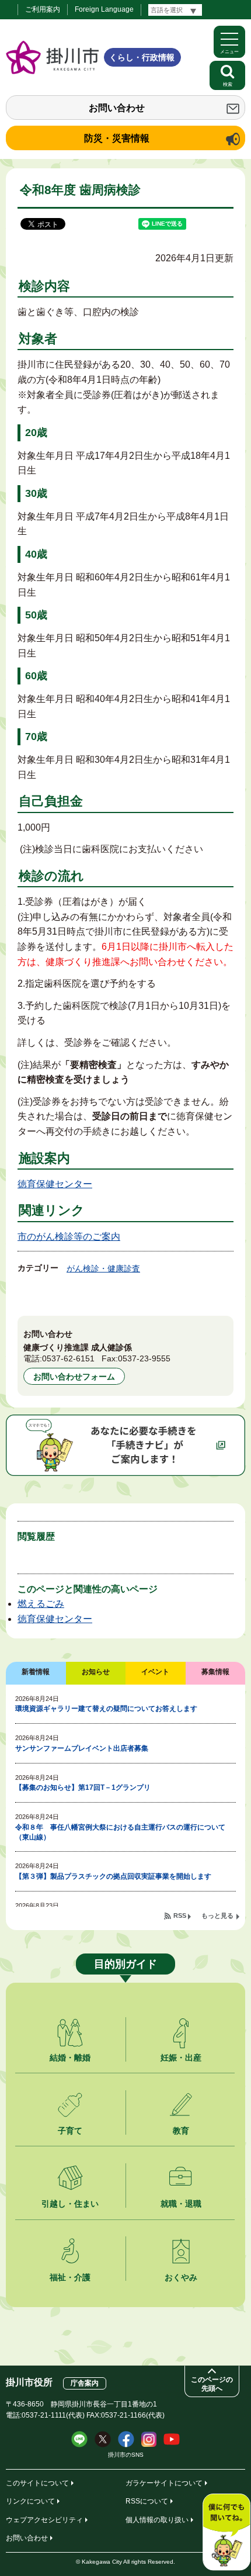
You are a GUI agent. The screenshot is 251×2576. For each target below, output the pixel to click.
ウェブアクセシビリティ (44, 2520)
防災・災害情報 (117, 138)
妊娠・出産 (181, 2058)
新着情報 (36, 1672)
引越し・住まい (70, 2204)
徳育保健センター (55, 1184)
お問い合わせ (117, 108)
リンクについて (30, 2501)
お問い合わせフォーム (74, 1377)
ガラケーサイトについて (164, 2483)
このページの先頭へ (212, 2384)
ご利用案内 (43, 9)
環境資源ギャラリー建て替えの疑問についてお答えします (106, 1709)
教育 (181, 2131)
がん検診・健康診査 (103, 1268)
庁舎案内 (85, 2383)
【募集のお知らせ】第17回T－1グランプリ (83, 1787)
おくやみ (181, 2277)
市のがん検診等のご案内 (69, 1237)
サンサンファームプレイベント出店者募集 (82, 1748)
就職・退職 (181, 2204)
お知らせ (96, 1672)
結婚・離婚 (70, 2058)
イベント (155, 1672)
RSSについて (147, 2501)
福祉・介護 (70, 2277)
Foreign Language (104, 9)
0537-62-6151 (68, 1358)
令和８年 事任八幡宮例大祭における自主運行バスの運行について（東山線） (120, 1832)
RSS (180, 1915)
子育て (70, 2131)
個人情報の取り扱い (157, 2520)
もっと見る (217, 1915)
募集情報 (215, 1672)
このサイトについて (37, 2483)
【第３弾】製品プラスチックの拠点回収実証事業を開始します (113, 1876)
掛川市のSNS (126, 2455)
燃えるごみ (41, 1604)
